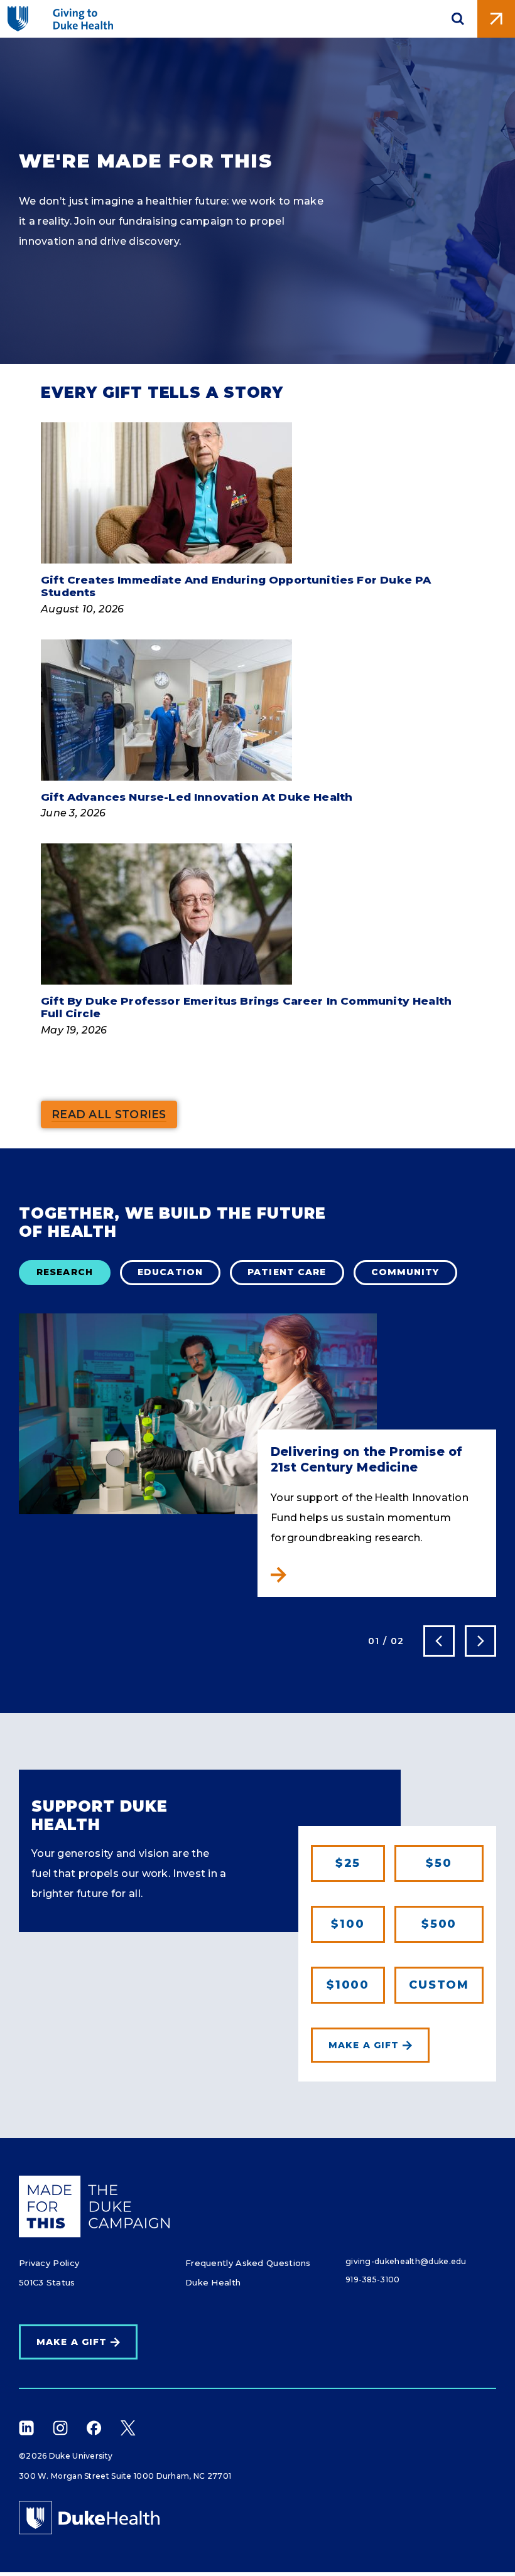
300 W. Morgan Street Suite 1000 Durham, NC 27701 (125, 2476)
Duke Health (213, 2282)
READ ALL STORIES (109, 1114)
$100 (348, 1924)
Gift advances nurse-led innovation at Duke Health (197, 797)
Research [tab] (65, 1272)
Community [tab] (405, 1272)
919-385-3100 (373, 2279)
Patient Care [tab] (287, 1272)
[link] (439, 1985)
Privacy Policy (49, 2263)
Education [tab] (170, 1272)
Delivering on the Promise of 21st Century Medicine (366, 1460)
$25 (348, 1863)
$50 (439, 1863)
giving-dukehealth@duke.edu (406, 2261)
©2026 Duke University (66, 2456)
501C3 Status (47, 2282)
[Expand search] (458, 19)
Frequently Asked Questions (248, 2263)
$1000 (348, 1985)
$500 (439, 1924)
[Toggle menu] (496, 19)
